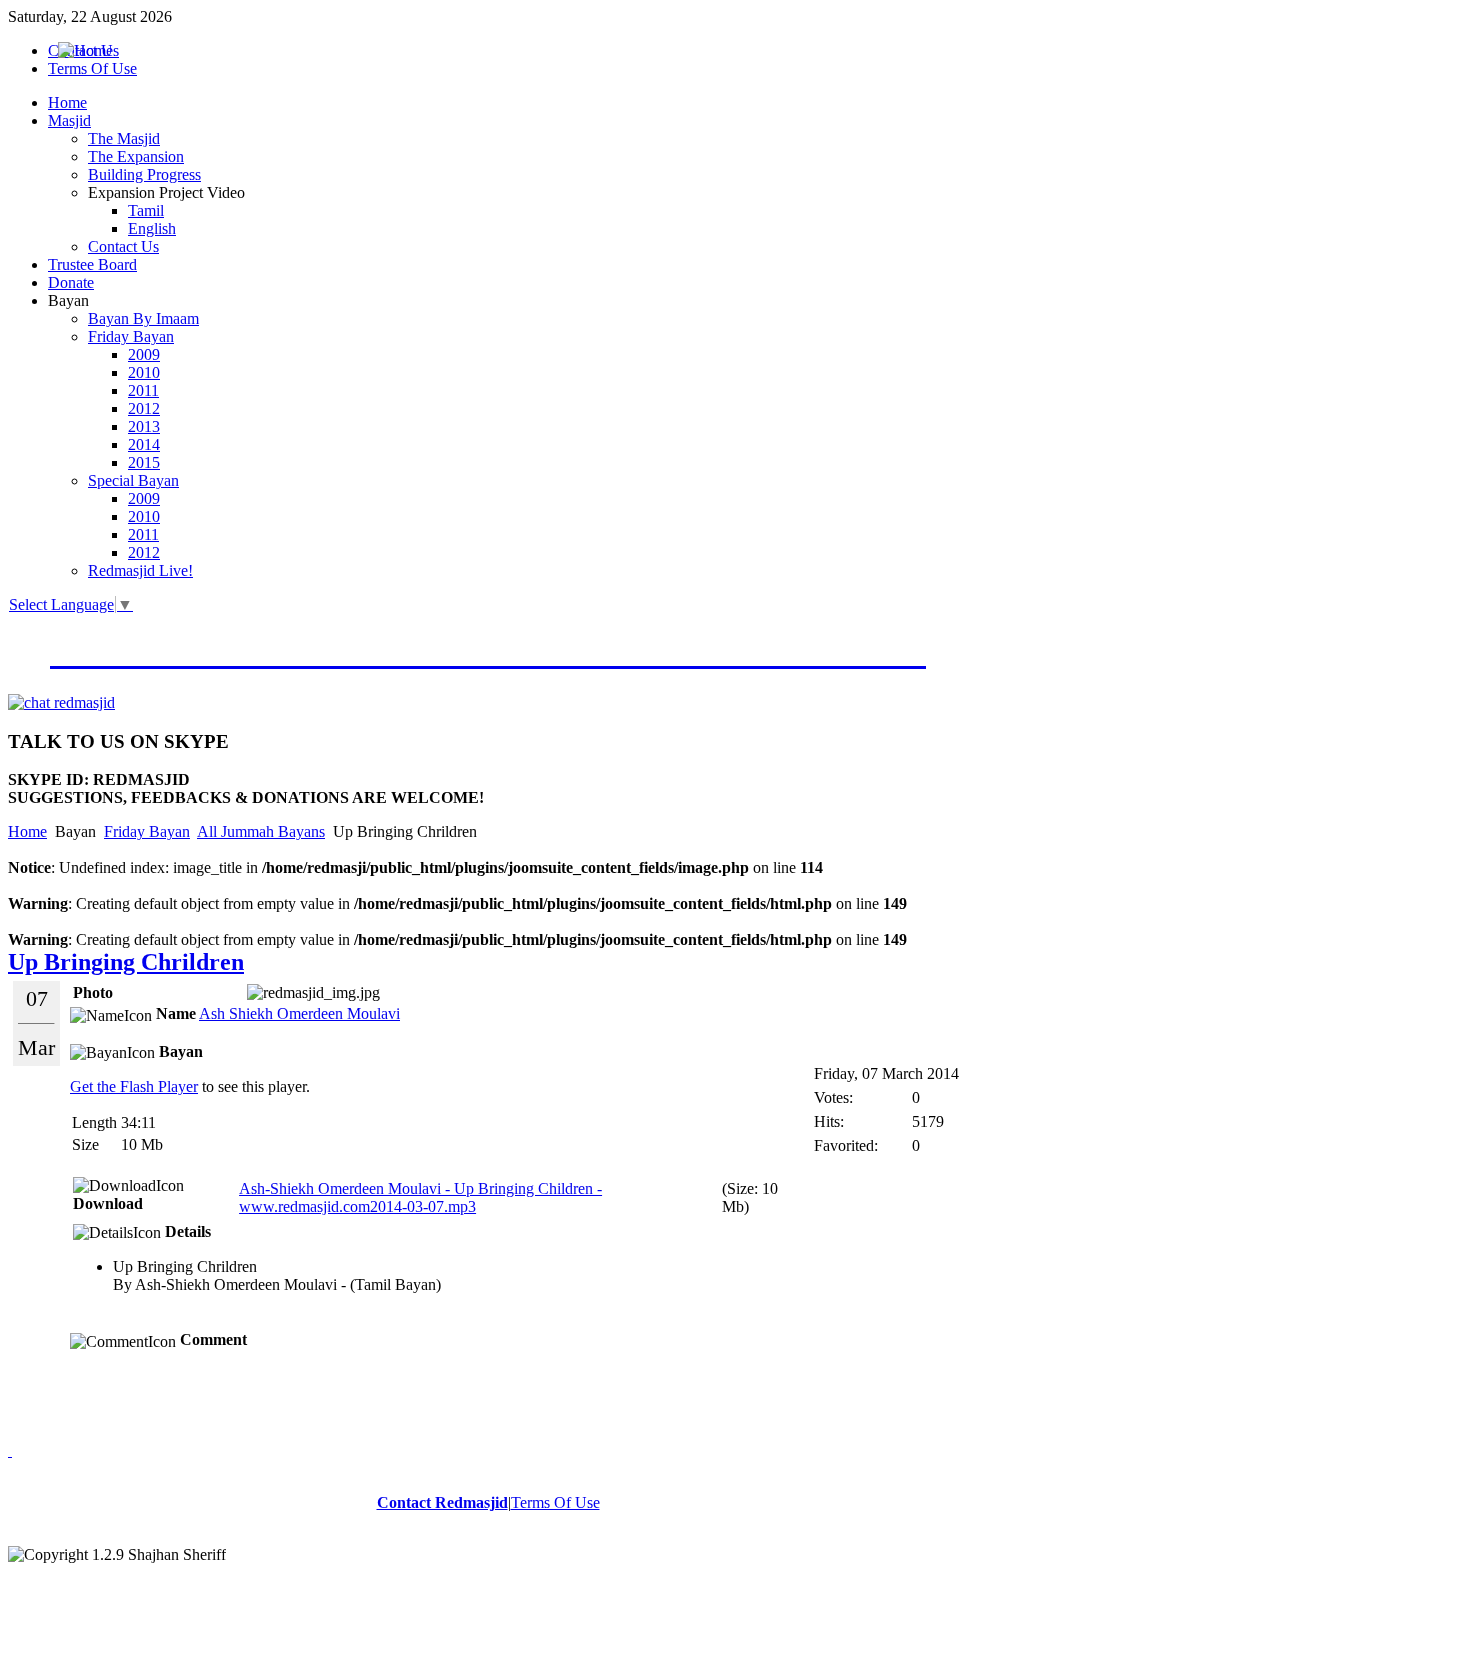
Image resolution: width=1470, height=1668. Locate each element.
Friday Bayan (147, 831)
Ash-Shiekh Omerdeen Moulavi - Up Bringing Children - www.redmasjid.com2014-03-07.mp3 (420, 1197)
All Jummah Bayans (261, 831)
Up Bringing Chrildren (126, 962)
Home (27, 831)
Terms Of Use (555, 1502)
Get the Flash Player (134, 1086)
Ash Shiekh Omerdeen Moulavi (299, 1013)
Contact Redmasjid (442, 1502)
